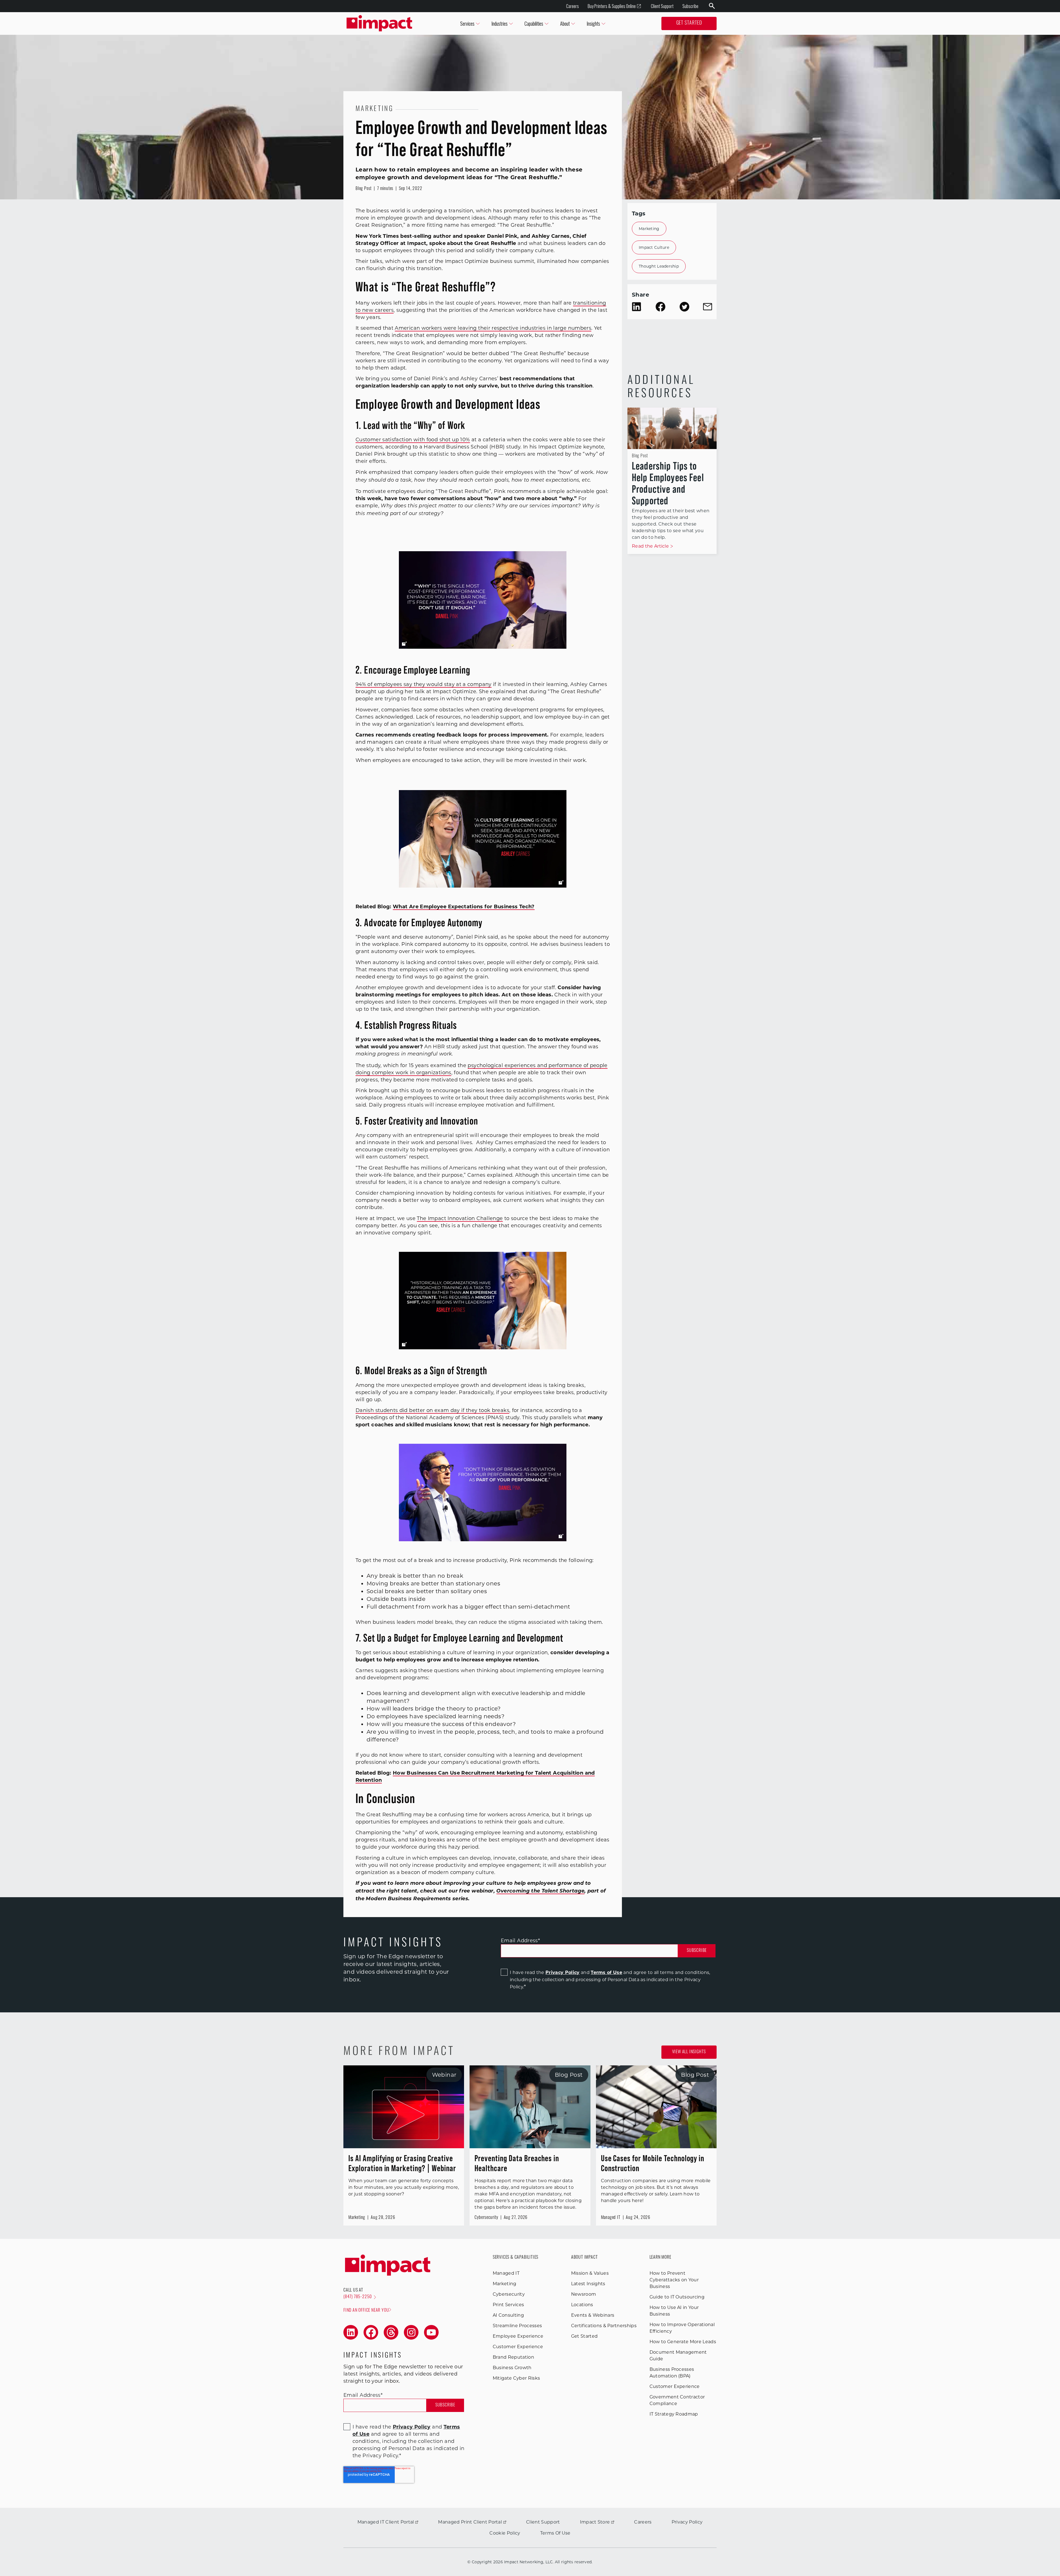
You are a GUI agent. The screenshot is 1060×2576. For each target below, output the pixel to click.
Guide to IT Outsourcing (677, 2297)
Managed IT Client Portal (386, 2522)
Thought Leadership (659, 266)
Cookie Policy (505, 2533)
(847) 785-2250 (358, 2297)
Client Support (662, 6)
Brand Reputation (513, 2357)
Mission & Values (590, 2273)
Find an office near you (366, 2311)
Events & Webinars (593, 2315)
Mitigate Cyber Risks (516, 2378)
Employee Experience (518, 2336)
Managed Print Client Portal (470, 2522)
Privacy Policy (562, 1972)
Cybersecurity (509, 2294)
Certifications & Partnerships (604, 2326)
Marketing (649, 229)
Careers (573, 6)
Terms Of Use (555, 2533)
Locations (582, 2305)
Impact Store (595, 2522)
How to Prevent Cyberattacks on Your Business (674, 2280)
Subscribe (690, 6)
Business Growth (512, 2368)
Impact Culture (654, 247)
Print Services (508, 2305)
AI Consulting (508, 2315)
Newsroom (584, 2294)
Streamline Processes (517, 2326)
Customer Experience (518, 2347)
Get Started (689, 23)
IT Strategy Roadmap (674, 2414)
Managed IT (506, 2273)
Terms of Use (606, 1972)
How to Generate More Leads (683, 2342)
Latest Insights (588, 2284)
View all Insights (689, 2052)
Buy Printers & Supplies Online (612, 6)
